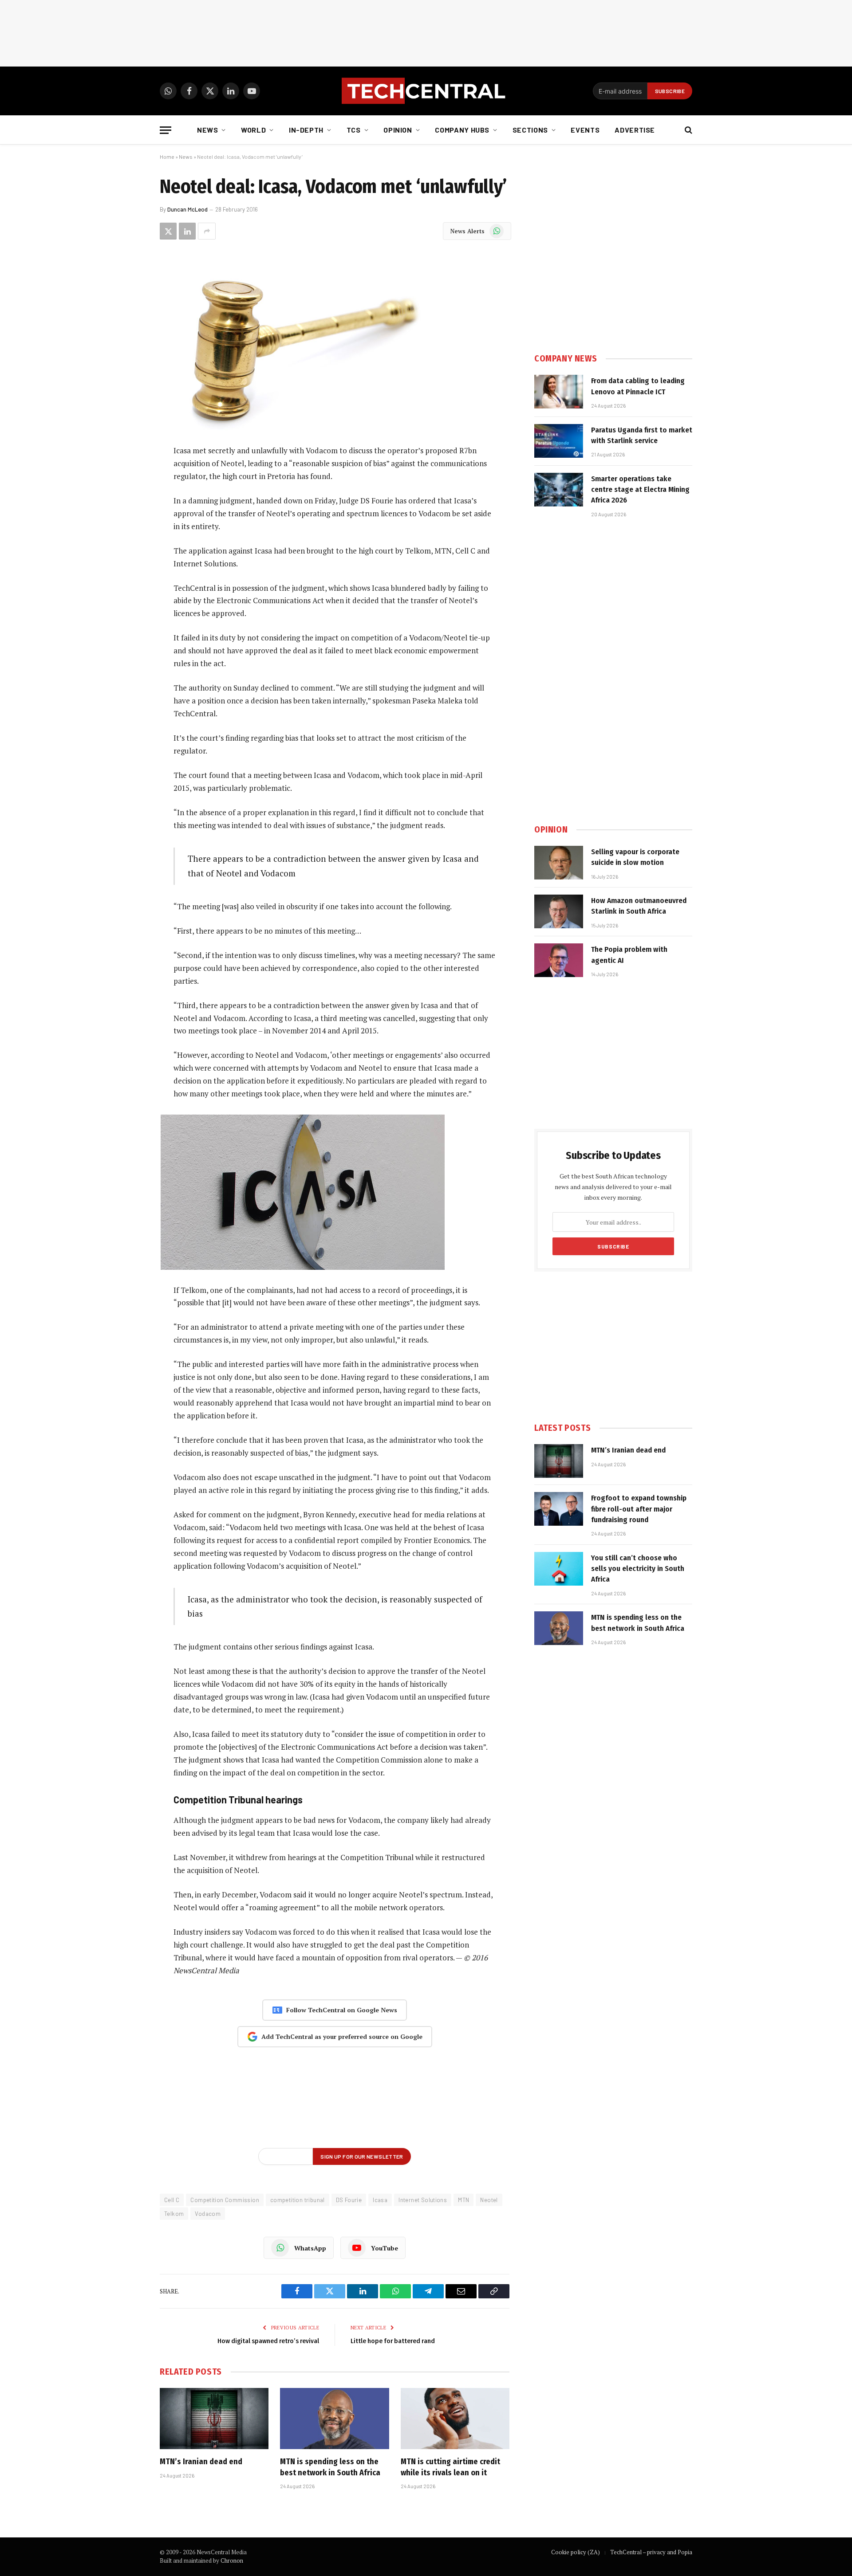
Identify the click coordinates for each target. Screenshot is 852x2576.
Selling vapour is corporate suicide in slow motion (635, 857)
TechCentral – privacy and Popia (651, 2552)
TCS (354, 130)
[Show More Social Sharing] (207, 231)
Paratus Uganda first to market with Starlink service (642, 435)
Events (585, 130)
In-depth (306, 130)
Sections (530, 130)
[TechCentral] (426, 91)
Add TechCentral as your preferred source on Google (342, 2036)
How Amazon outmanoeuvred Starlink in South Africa (639, 906)
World (253, 130)
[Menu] (166, 130)
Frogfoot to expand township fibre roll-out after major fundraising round (639, 1509)
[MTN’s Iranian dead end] (214, 2419)
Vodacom (208, 2214)
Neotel (489, 2200)
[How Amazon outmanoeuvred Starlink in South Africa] (559, 911)
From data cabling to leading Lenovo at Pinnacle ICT (638, 386)
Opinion (398, 130)
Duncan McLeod (187, 209)
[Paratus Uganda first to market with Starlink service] (559, 441)
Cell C (172, 2200)
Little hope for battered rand (393, 2341)
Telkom (174, 2214)
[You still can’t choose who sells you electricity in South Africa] (559, 1569)
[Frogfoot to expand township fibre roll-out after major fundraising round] (559, 1509)
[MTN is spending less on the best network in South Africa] (334, 2419)
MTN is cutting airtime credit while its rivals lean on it (450, 2467)
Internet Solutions (423, 2200)
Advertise (635, 130)
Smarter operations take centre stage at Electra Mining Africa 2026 (640, 490)
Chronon (232, 2560)
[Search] (688, 130)
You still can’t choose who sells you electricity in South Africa (638, 1569)
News (208, 130)
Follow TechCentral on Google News (342, 2010)
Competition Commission (225, 2200)
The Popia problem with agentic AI (629, 955)
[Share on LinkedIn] (187, 231)
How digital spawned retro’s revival (268, 2341)
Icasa (380, 2200)
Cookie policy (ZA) (576, 2552)
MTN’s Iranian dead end (201, 2462)
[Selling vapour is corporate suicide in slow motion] (559, 863)
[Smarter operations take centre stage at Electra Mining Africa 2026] (559, 490)
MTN (463, 2200)
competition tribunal (298, 2200)
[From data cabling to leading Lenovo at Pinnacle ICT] (559, 392)
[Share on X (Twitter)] (168, 231)
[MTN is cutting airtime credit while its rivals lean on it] (455, 2419)
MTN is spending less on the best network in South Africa (330, 2467)
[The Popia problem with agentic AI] (559, 960)
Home (167, 157)
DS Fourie (349, 2200)
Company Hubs (462, 130)
